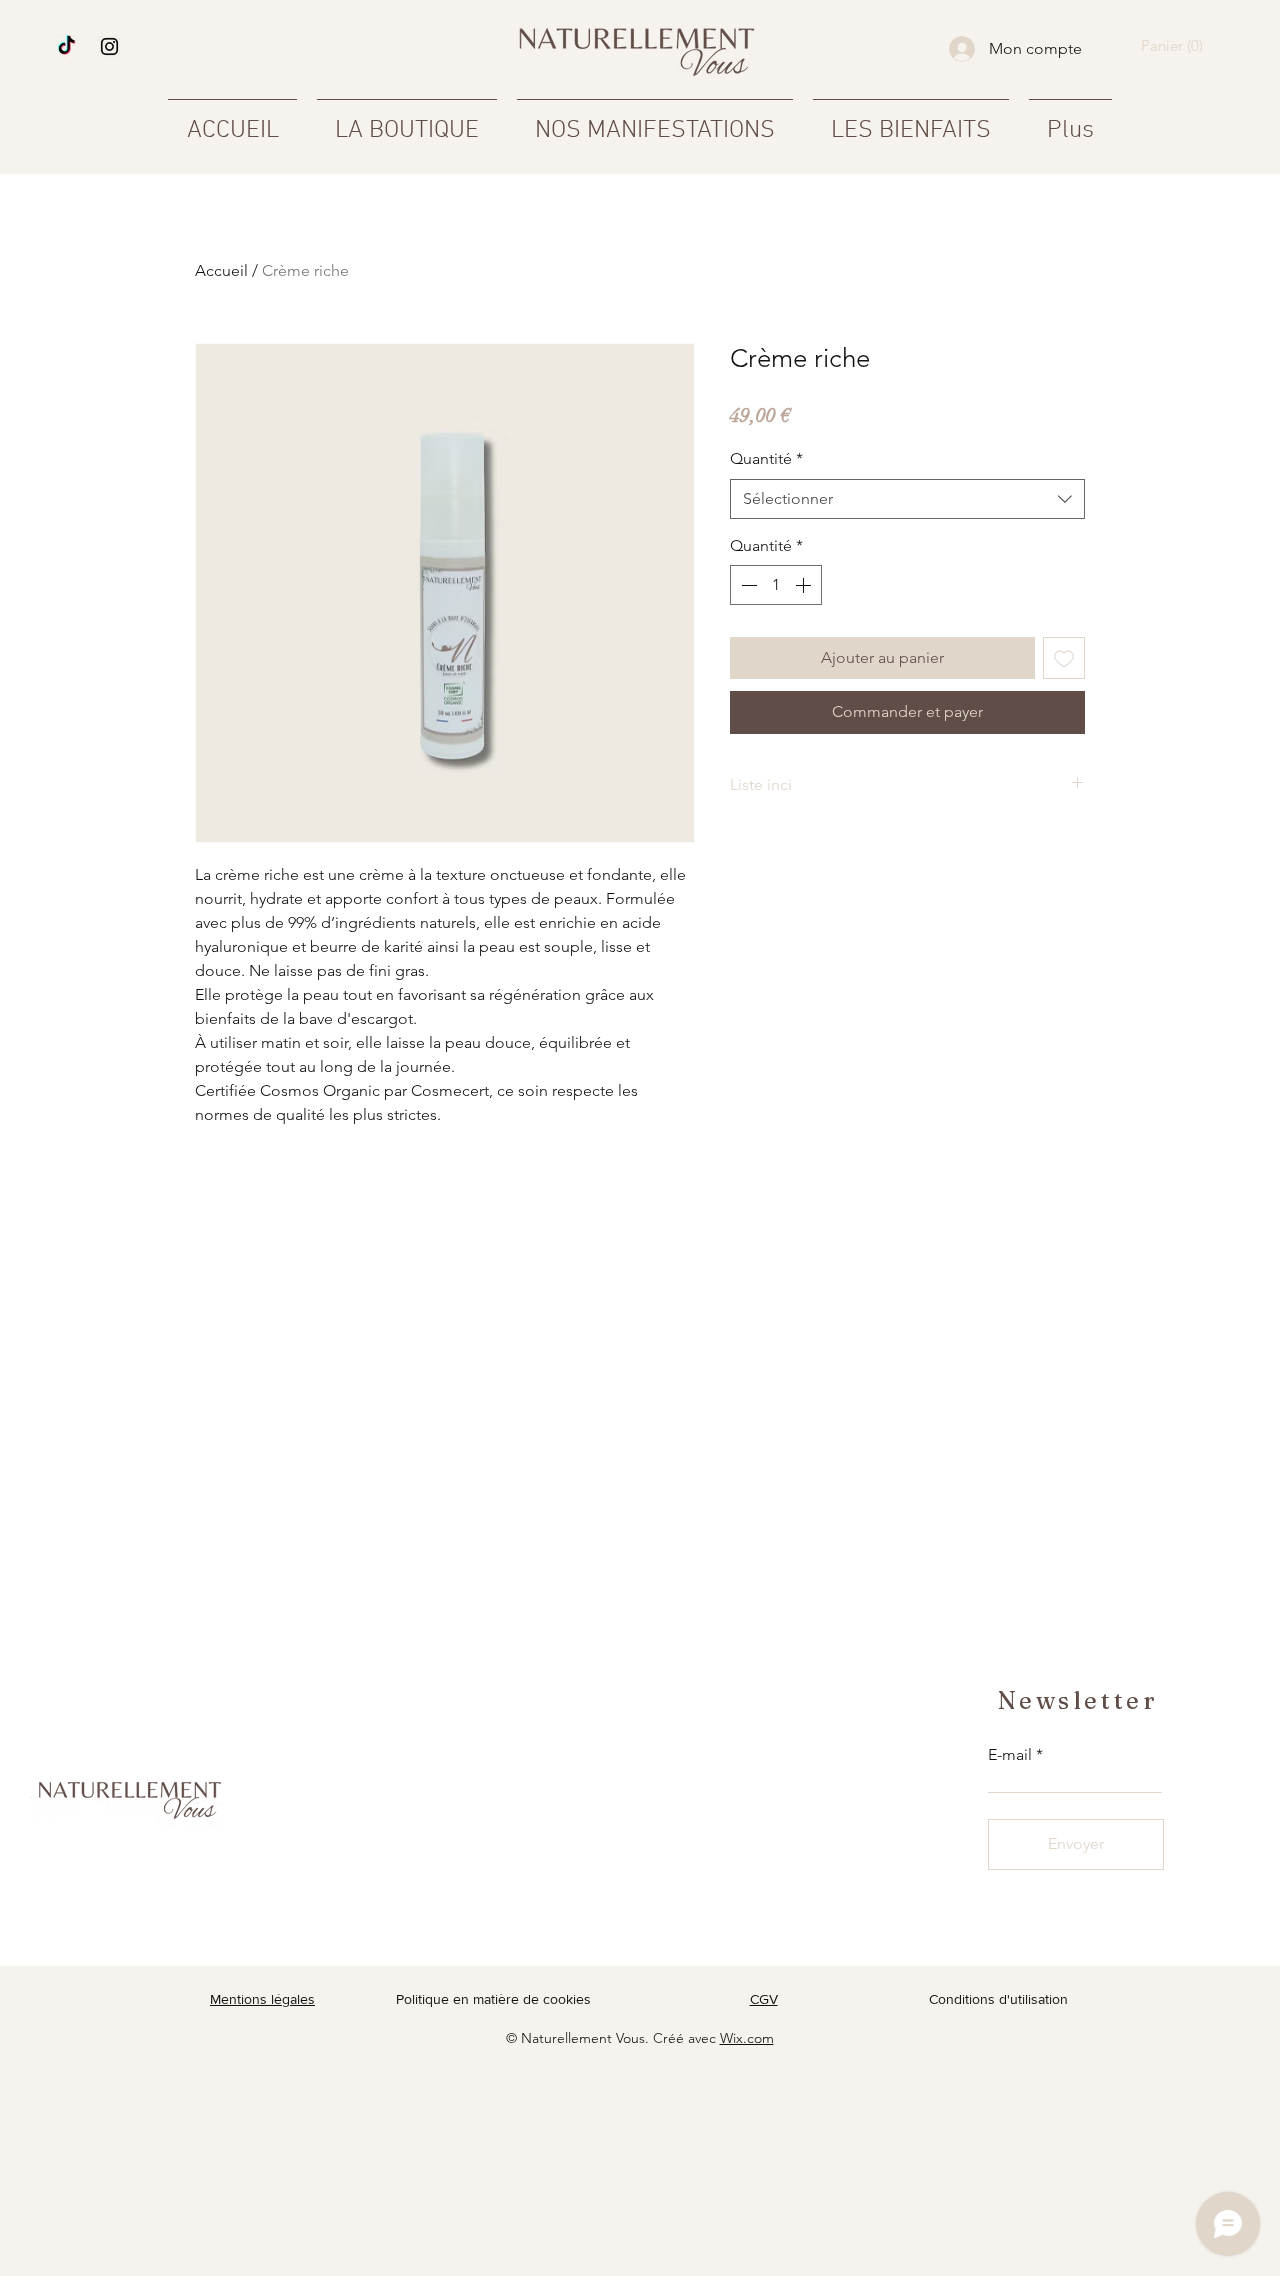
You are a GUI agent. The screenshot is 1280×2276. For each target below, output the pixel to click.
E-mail (1010, 1755)
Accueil (221, 270)
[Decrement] (747, 585)
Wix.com (747, 2038)
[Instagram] (109, 46)
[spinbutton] (776, 585)
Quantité (766, 458)
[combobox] (907, 499)
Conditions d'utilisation (998, 1999)
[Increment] (805, 585)
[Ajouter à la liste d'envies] (1064, 658)
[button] (1176, 46)
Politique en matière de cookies (495, 1999)
